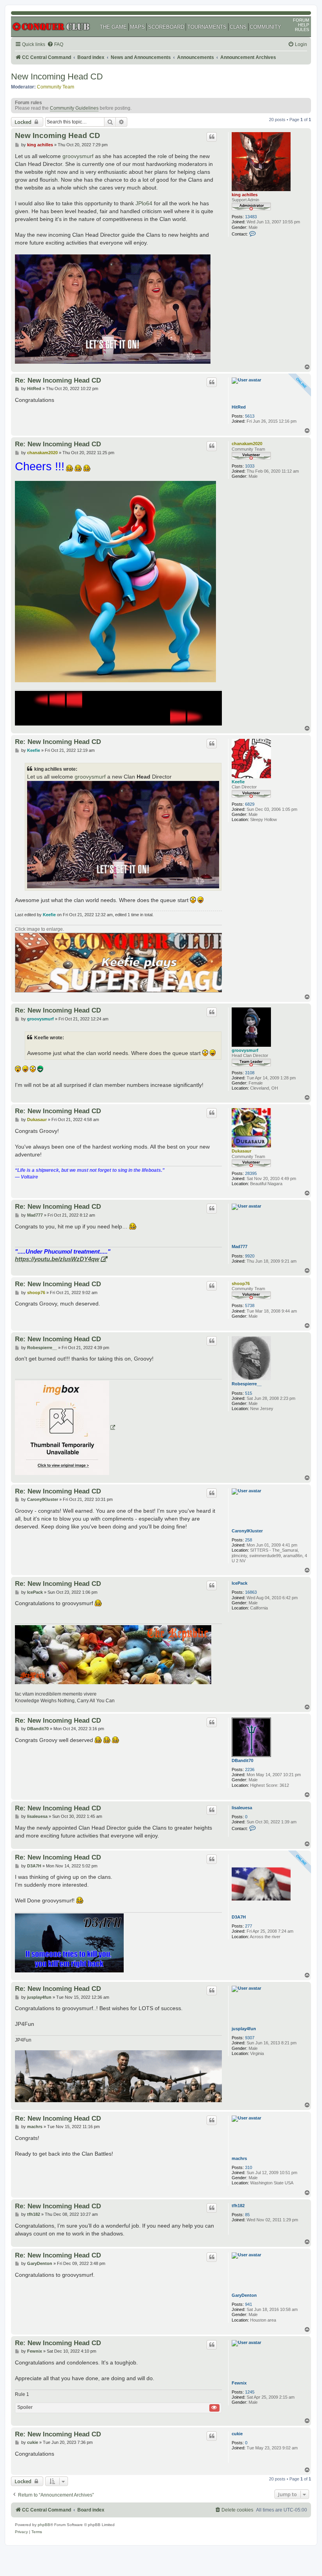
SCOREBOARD (166, 27)
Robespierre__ (247, 1384)
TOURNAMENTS (207, 27)
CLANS (238, 27)
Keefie (238, 782)
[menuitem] (55, 45)
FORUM (301, 20)
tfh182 (238, 2206)
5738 (250, 1305)
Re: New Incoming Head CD (58, 380)
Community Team (56, 87)
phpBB (44, 2525)
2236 (250, 1770)
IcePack (240, 1583)
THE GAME (113, 27)
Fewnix (239, 2383)
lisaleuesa (242, 1808)
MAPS (137, 27)
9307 (250, 2038)
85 (247, 2215)
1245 (250, 2392)
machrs (239, 2158)
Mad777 (240, 1247)
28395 (251, 1173)
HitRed (239, 407)
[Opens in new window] (65, 1428)
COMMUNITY (265, 27)
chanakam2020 (247, 444)
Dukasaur (241, 1151)
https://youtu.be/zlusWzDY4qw (57, 1259)
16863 (251, 1592)
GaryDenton (244, 2295)
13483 (251, 217)
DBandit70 (242, 1760)
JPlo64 (144, 203)
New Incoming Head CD (57, 76)
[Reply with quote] (212, 137)
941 (249, 2304)
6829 (250, 804)
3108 (250, 1073)
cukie (237, 2434)
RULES (302, 29)
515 (249, 1393)
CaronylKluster (247, 1531)
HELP (304, 25)
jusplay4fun (244, 2029)
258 (249, 1540)
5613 (250, 416)
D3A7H (239, 1917)
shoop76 (241, 1283)
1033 (250, 466)
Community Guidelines (74, 108)
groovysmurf (78, 156)
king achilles (245, 195)
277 (249, 1926)
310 (249, 2167)
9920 (250, 1256)
